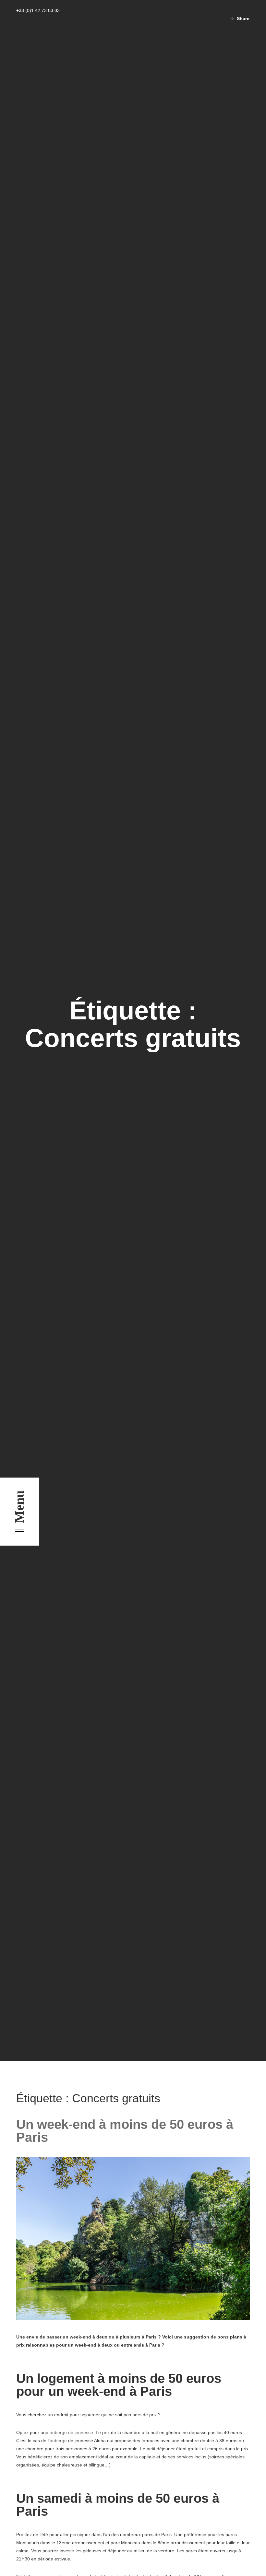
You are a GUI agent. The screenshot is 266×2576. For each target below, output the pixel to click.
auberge (58, 2441)
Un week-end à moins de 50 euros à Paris (125, 2131)
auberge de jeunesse (71, 2432)
